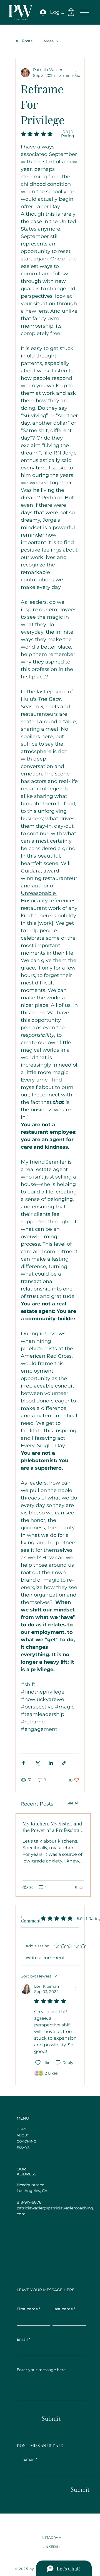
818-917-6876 (29, 2202)
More (49, 41)
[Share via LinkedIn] (51, 1763)
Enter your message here (41, 2370)
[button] (71, 12)
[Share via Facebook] (23, 1763)
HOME (22, 2129)
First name (28, 2309)
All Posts (24, 41)
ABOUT (23, 2135)
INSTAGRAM (51, 2537)
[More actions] (76, 73)
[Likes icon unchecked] (38, 2063)
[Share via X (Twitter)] (37, 1763)
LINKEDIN (51, 2546)
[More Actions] (76, 1989)
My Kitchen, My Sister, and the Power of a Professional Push (53, 1827)
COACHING (26, 2141)
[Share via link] (64, 1763)
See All (73, 1803)
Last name (64, 2309)
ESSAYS (23, 2148)
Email (30, 2459)
